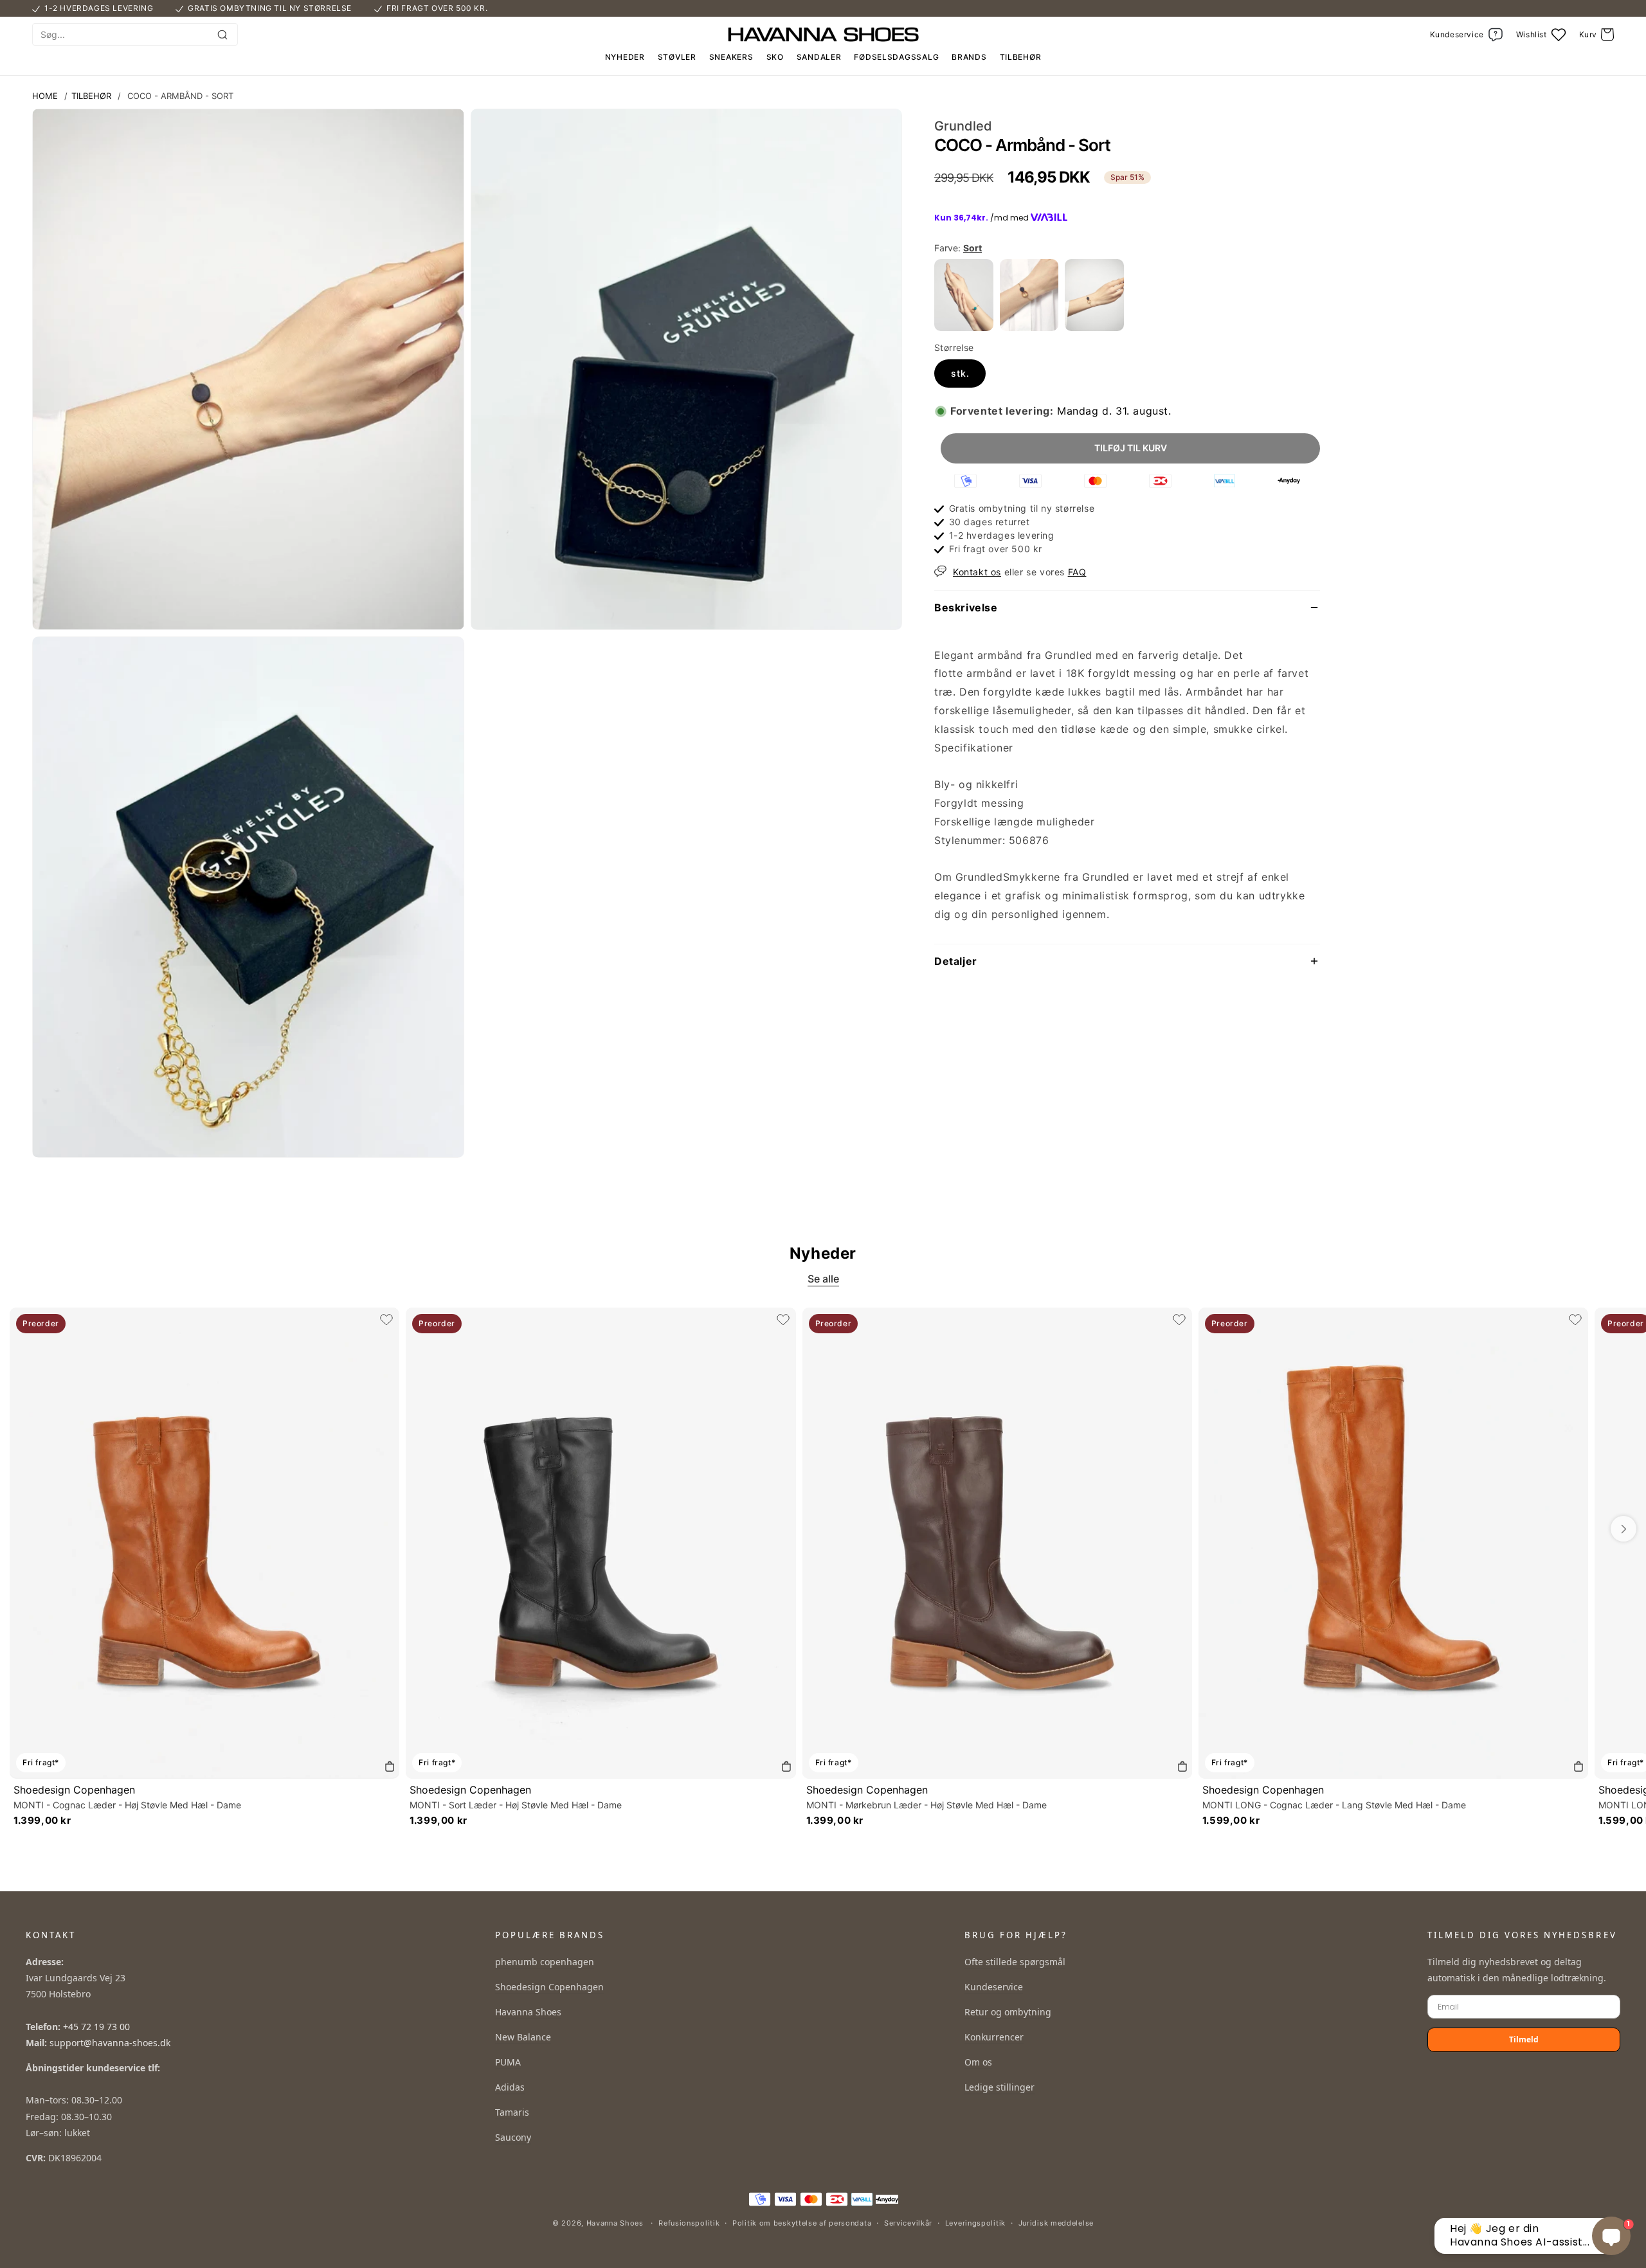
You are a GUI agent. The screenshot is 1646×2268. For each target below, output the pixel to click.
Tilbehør (91, 96)
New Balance (523, 2037)
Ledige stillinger (999, 2087)
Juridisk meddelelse (1056, 2223)
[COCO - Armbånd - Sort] (1094, 327)
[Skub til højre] (1623, 1529)
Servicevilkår (908, 2223)
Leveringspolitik (975, 2223)
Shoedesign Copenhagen (74, 1790)
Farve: (958, 248)
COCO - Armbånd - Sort (180, 96)
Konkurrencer (994, 2037)
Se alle (823, 1279)
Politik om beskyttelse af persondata (802, 2223)
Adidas (510, 2087)
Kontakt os (977, 572)
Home (45, 96)
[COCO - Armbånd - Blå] (964, 327)
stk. (960, 373)
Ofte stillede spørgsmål (1015, 1962)
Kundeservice (994, 1987)
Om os (978, 2062)
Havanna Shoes (528, 2012)
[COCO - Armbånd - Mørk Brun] (1029, 327)
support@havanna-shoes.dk (110, 2043)
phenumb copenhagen (545, 1962)
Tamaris (512, 2112)
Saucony (513, 2137)
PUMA (508, 2062)
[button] (1596, 35)
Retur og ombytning (1008, 2012)
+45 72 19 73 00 (96, 2027)
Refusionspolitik (689, 2223)
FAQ (1077, 572)
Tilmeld (1524, 2039)
